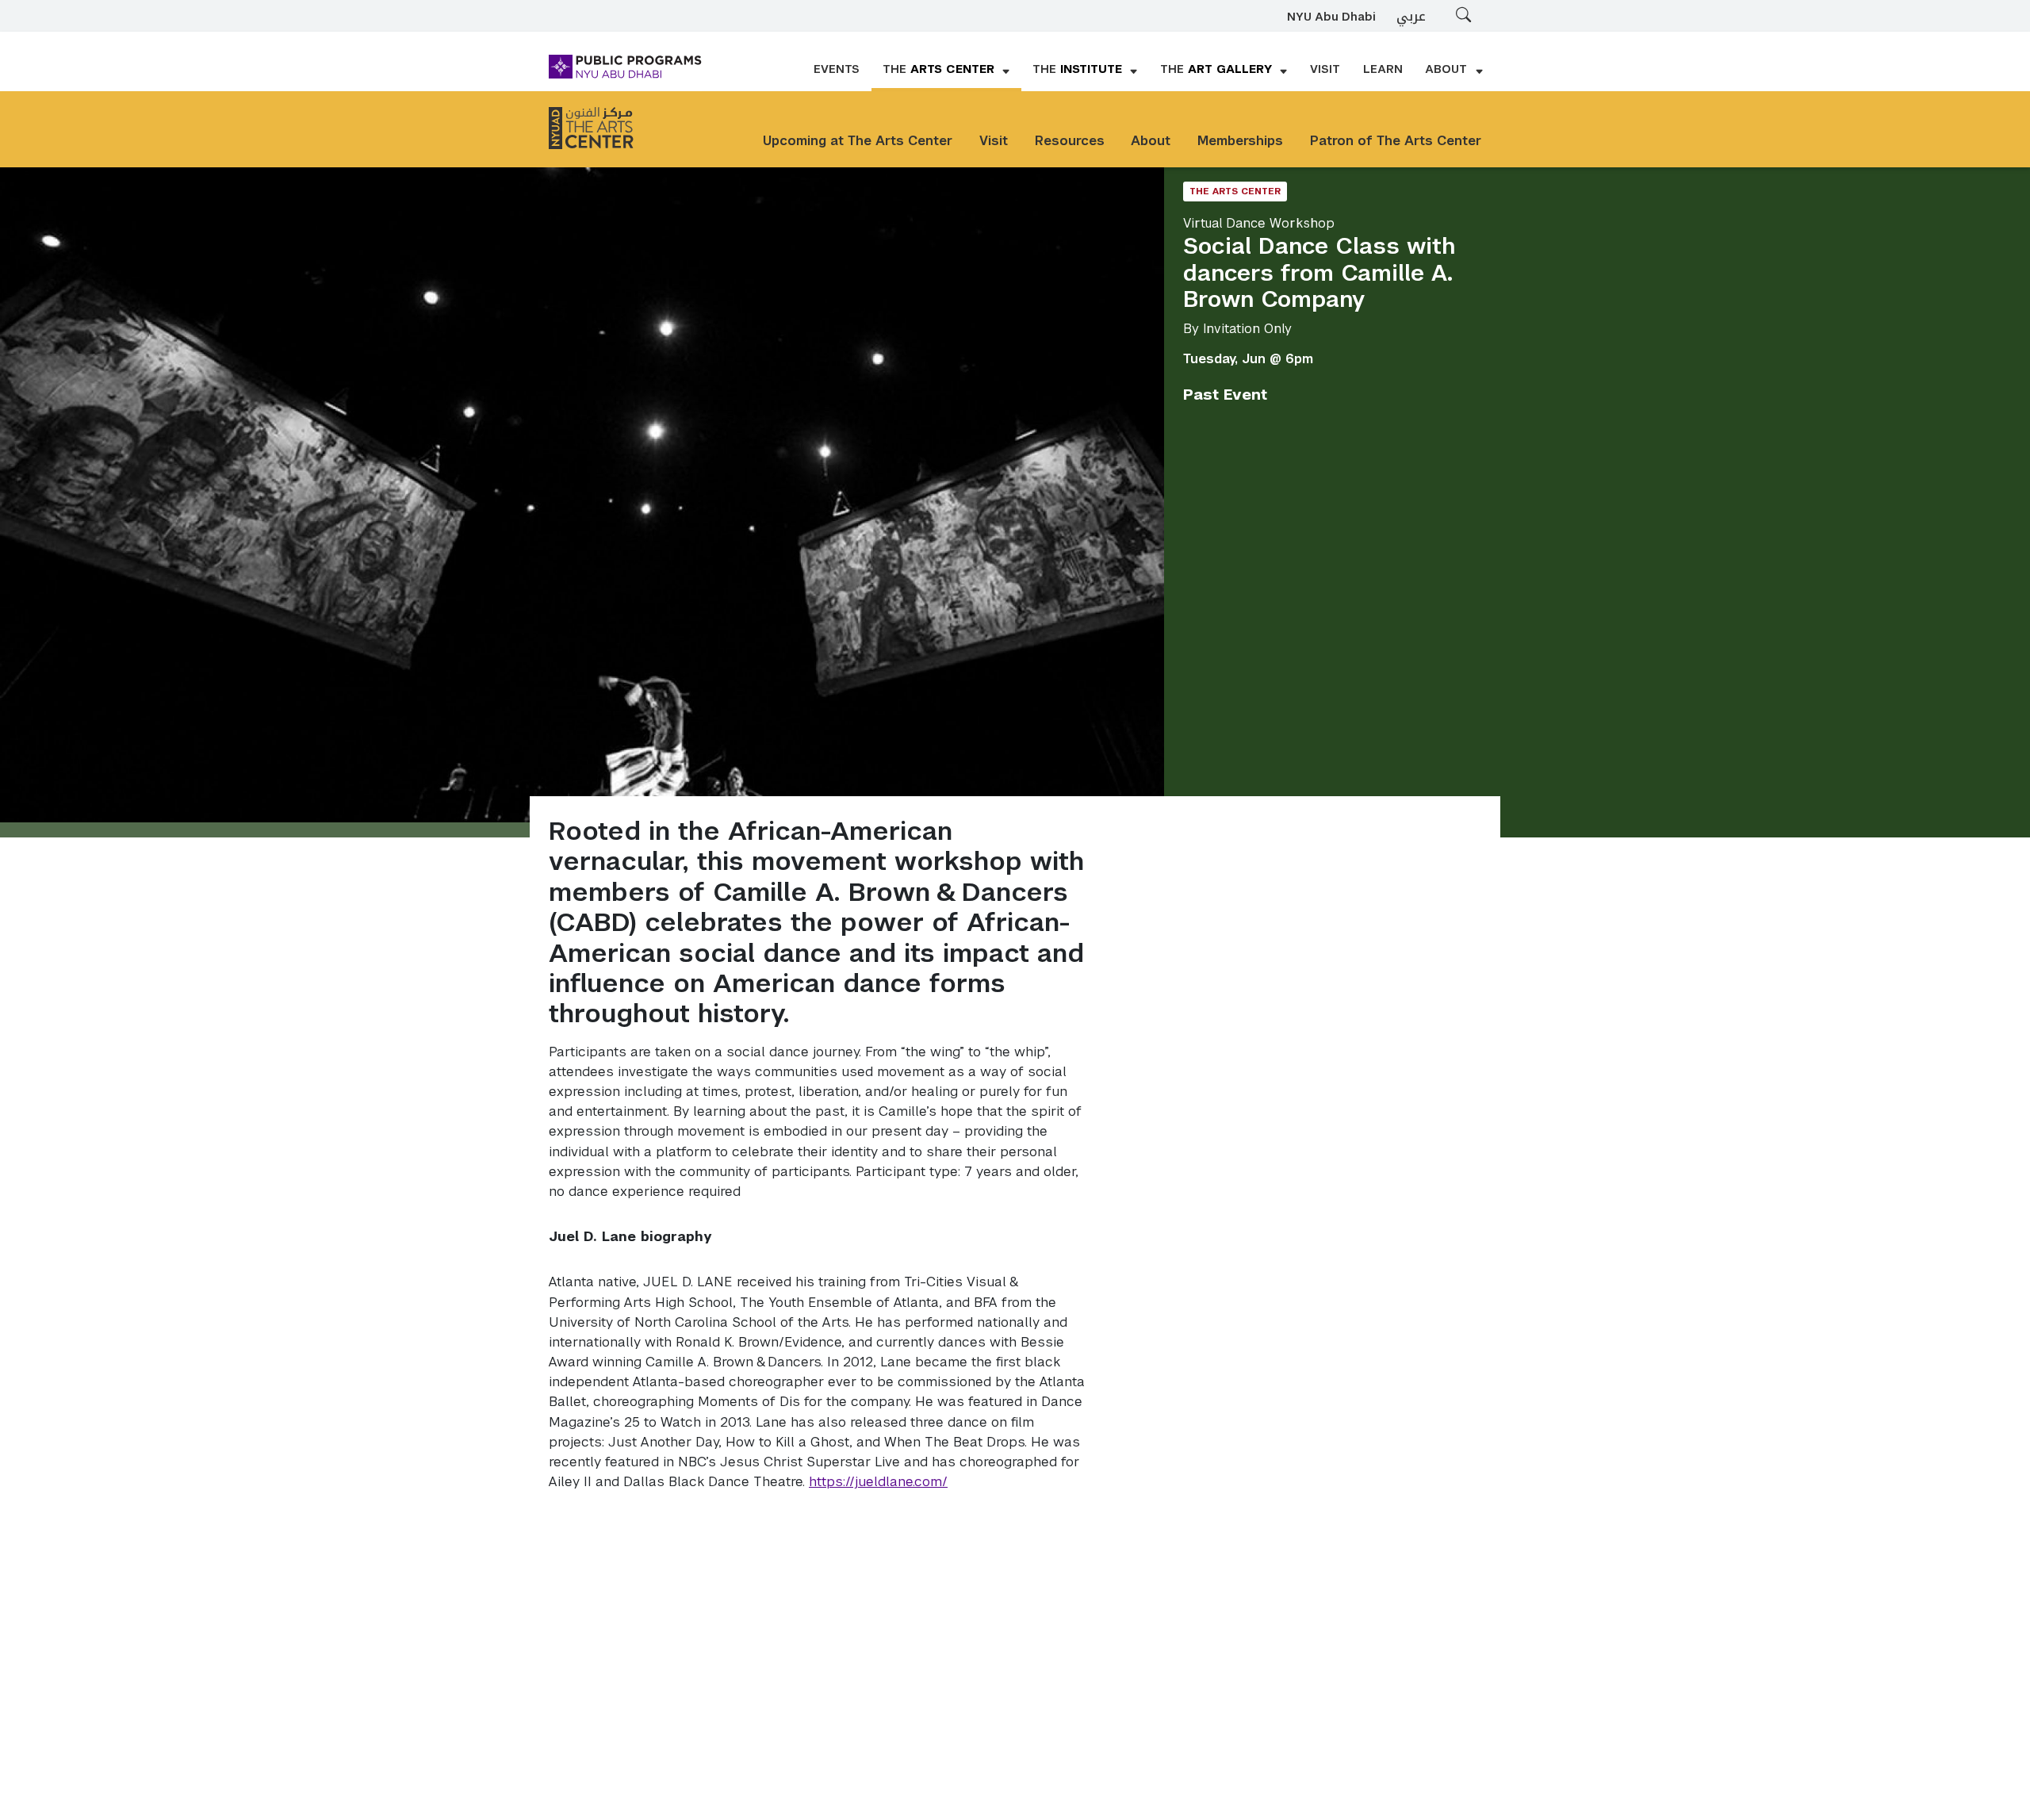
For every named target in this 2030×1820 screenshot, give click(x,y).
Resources (1070, 141)
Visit (994, 141)
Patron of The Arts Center (1396, 141)
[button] (946, 71)
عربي (1411, 16)
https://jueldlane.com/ (878, 1481)
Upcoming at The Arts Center (858, 141)
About (1151, 141)
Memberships (1240, 141)
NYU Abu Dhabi (1331, 17)
